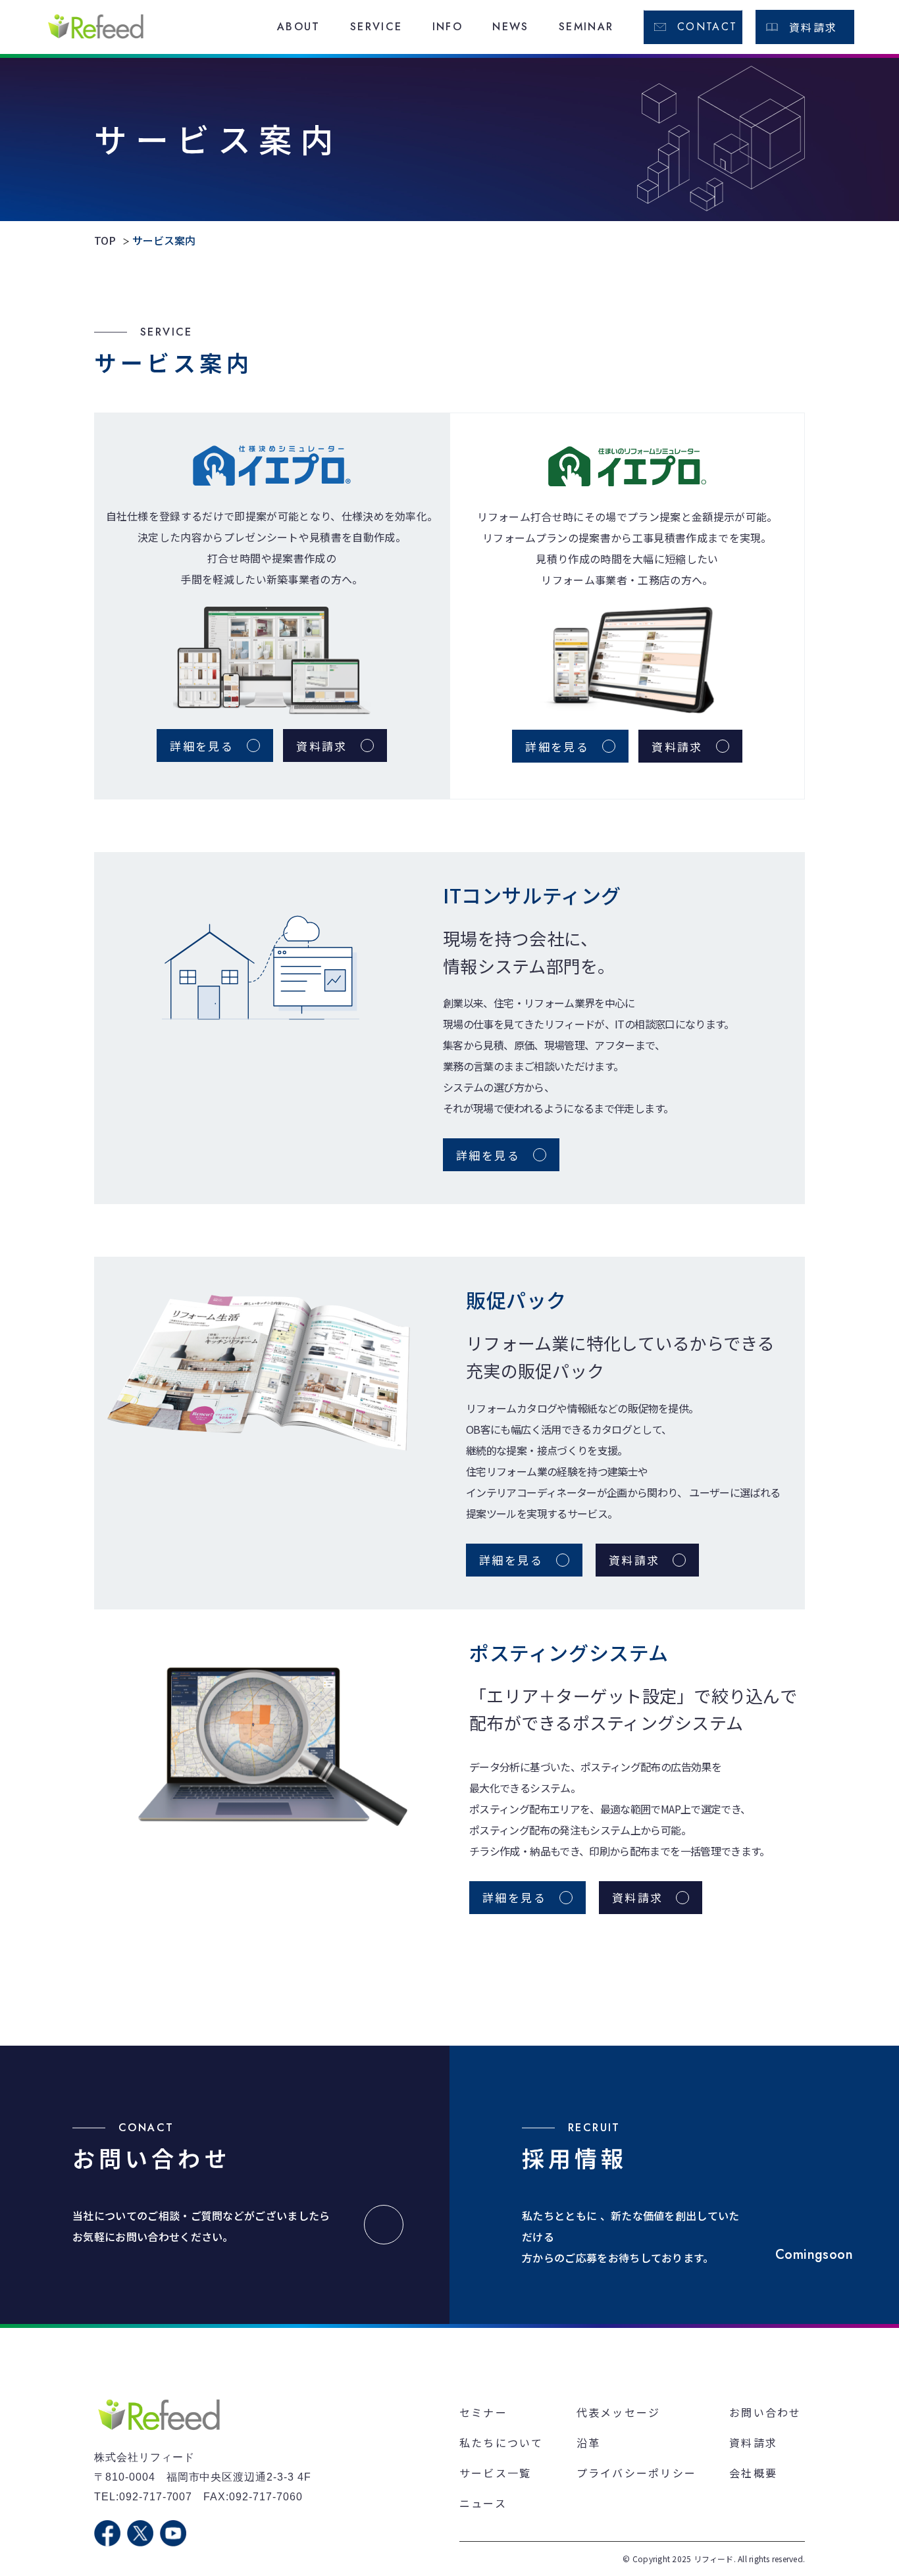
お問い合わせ (765, 2412)
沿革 (588, 2442)
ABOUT (299, 27)
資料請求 (813, 27)
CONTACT (707, 27)
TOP (105, 240)
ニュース (483, 2503)
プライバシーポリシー (636, 2473)
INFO (448, 27)
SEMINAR (586, 27)
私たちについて (501, 2442)
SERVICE (376, 27)
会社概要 (753, 2473)
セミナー (483, 2412)
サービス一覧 (495, 2473)
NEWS (511, 27)
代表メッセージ (619, 2412)
